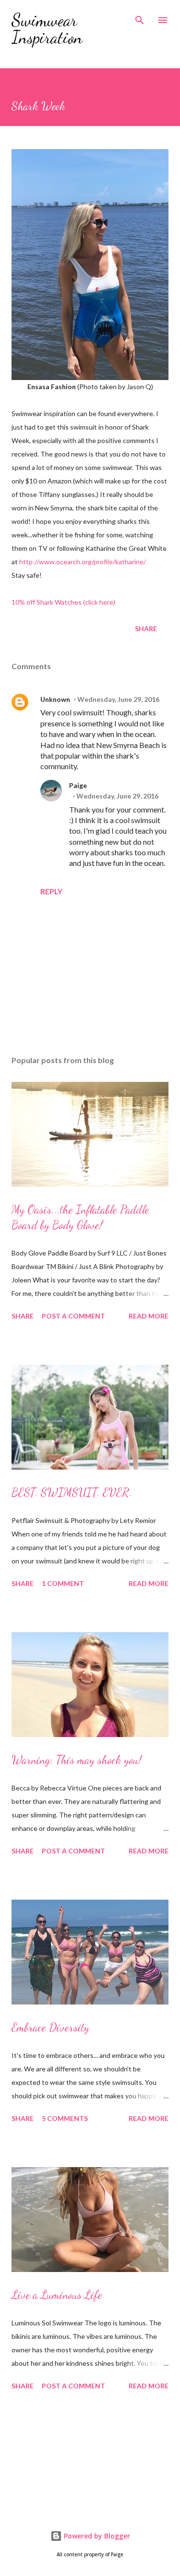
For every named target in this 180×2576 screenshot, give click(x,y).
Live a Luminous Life (57, 2295)
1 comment (63, 1583)
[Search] (140, 17)
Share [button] (146, 628)
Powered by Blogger (96, 2536)
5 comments (65, 2118)
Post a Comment (73, 1316)
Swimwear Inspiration (47, 29)
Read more (149, 1316)
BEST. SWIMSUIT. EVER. (72, 1492)
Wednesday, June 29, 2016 (118, 699)
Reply (51, 891)
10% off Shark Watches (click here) (63, 602)
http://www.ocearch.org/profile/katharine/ (82, 562)
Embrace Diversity (50, 2027)
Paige (78, 785)
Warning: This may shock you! (77, 1760)
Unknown (55, 699)
